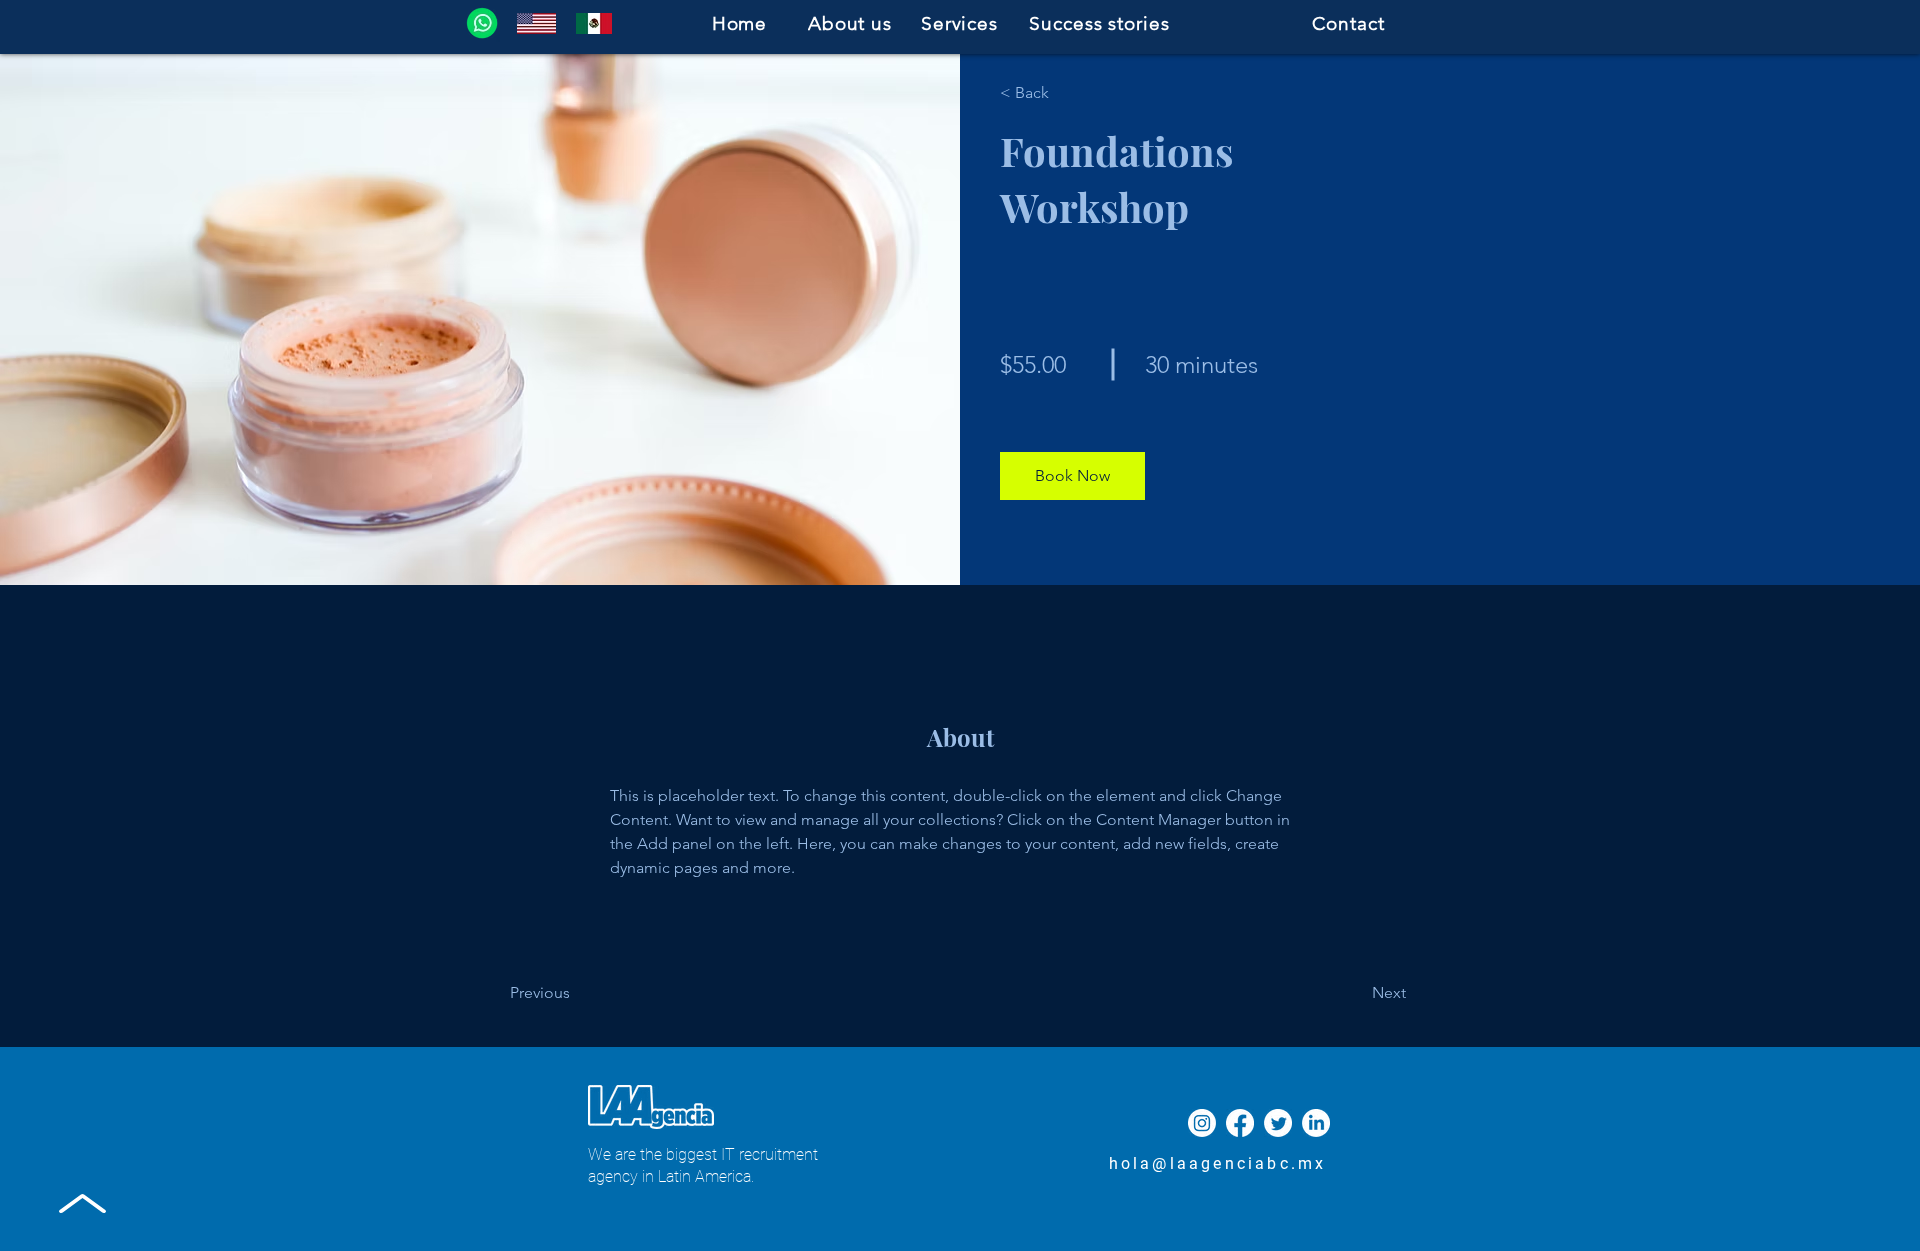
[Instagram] (1202, 1123)
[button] (1072, 476)
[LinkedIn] (1316, 1123)
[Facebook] (1240, 1123)
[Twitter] (1278, 1123)
